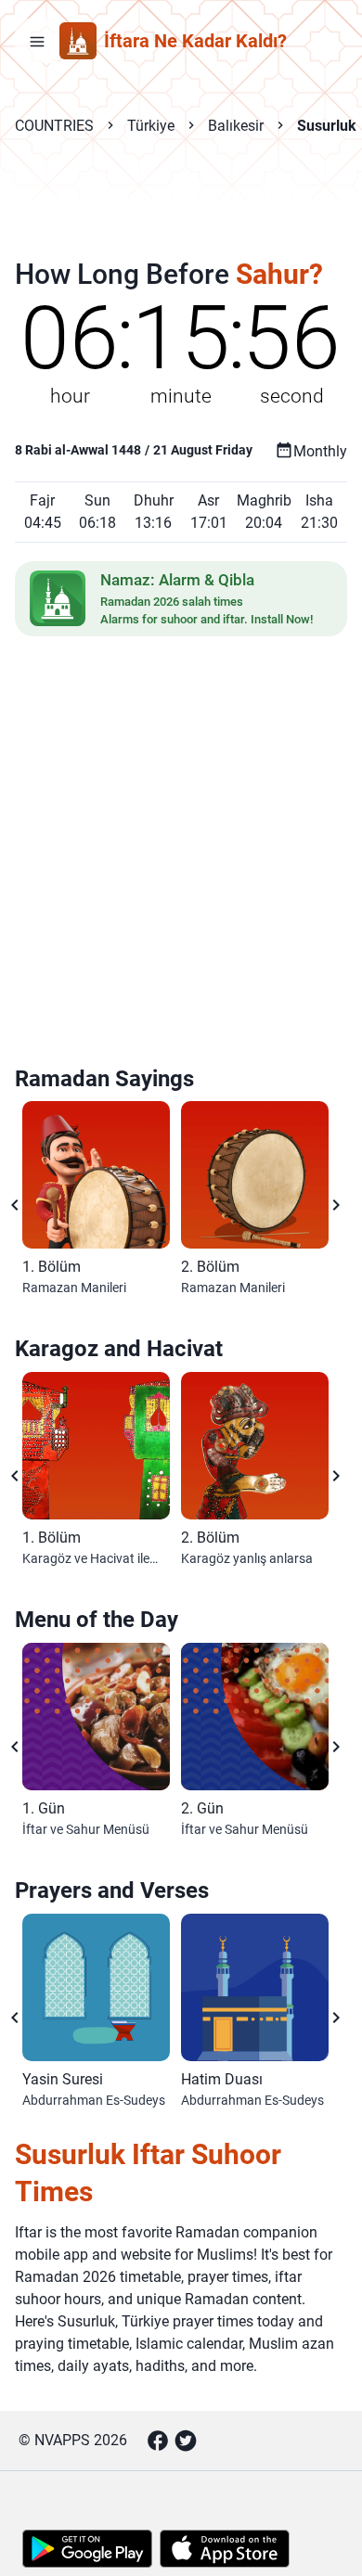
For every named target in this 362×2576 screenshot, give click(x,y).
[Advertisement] (181, 210)
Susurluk (327, 126)
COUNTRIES (54, 126)
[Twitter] (186, 2441)
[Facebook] (158, 2441)
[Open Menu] (37, 41)
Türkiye (151, 126)
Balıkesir (236, 126)
